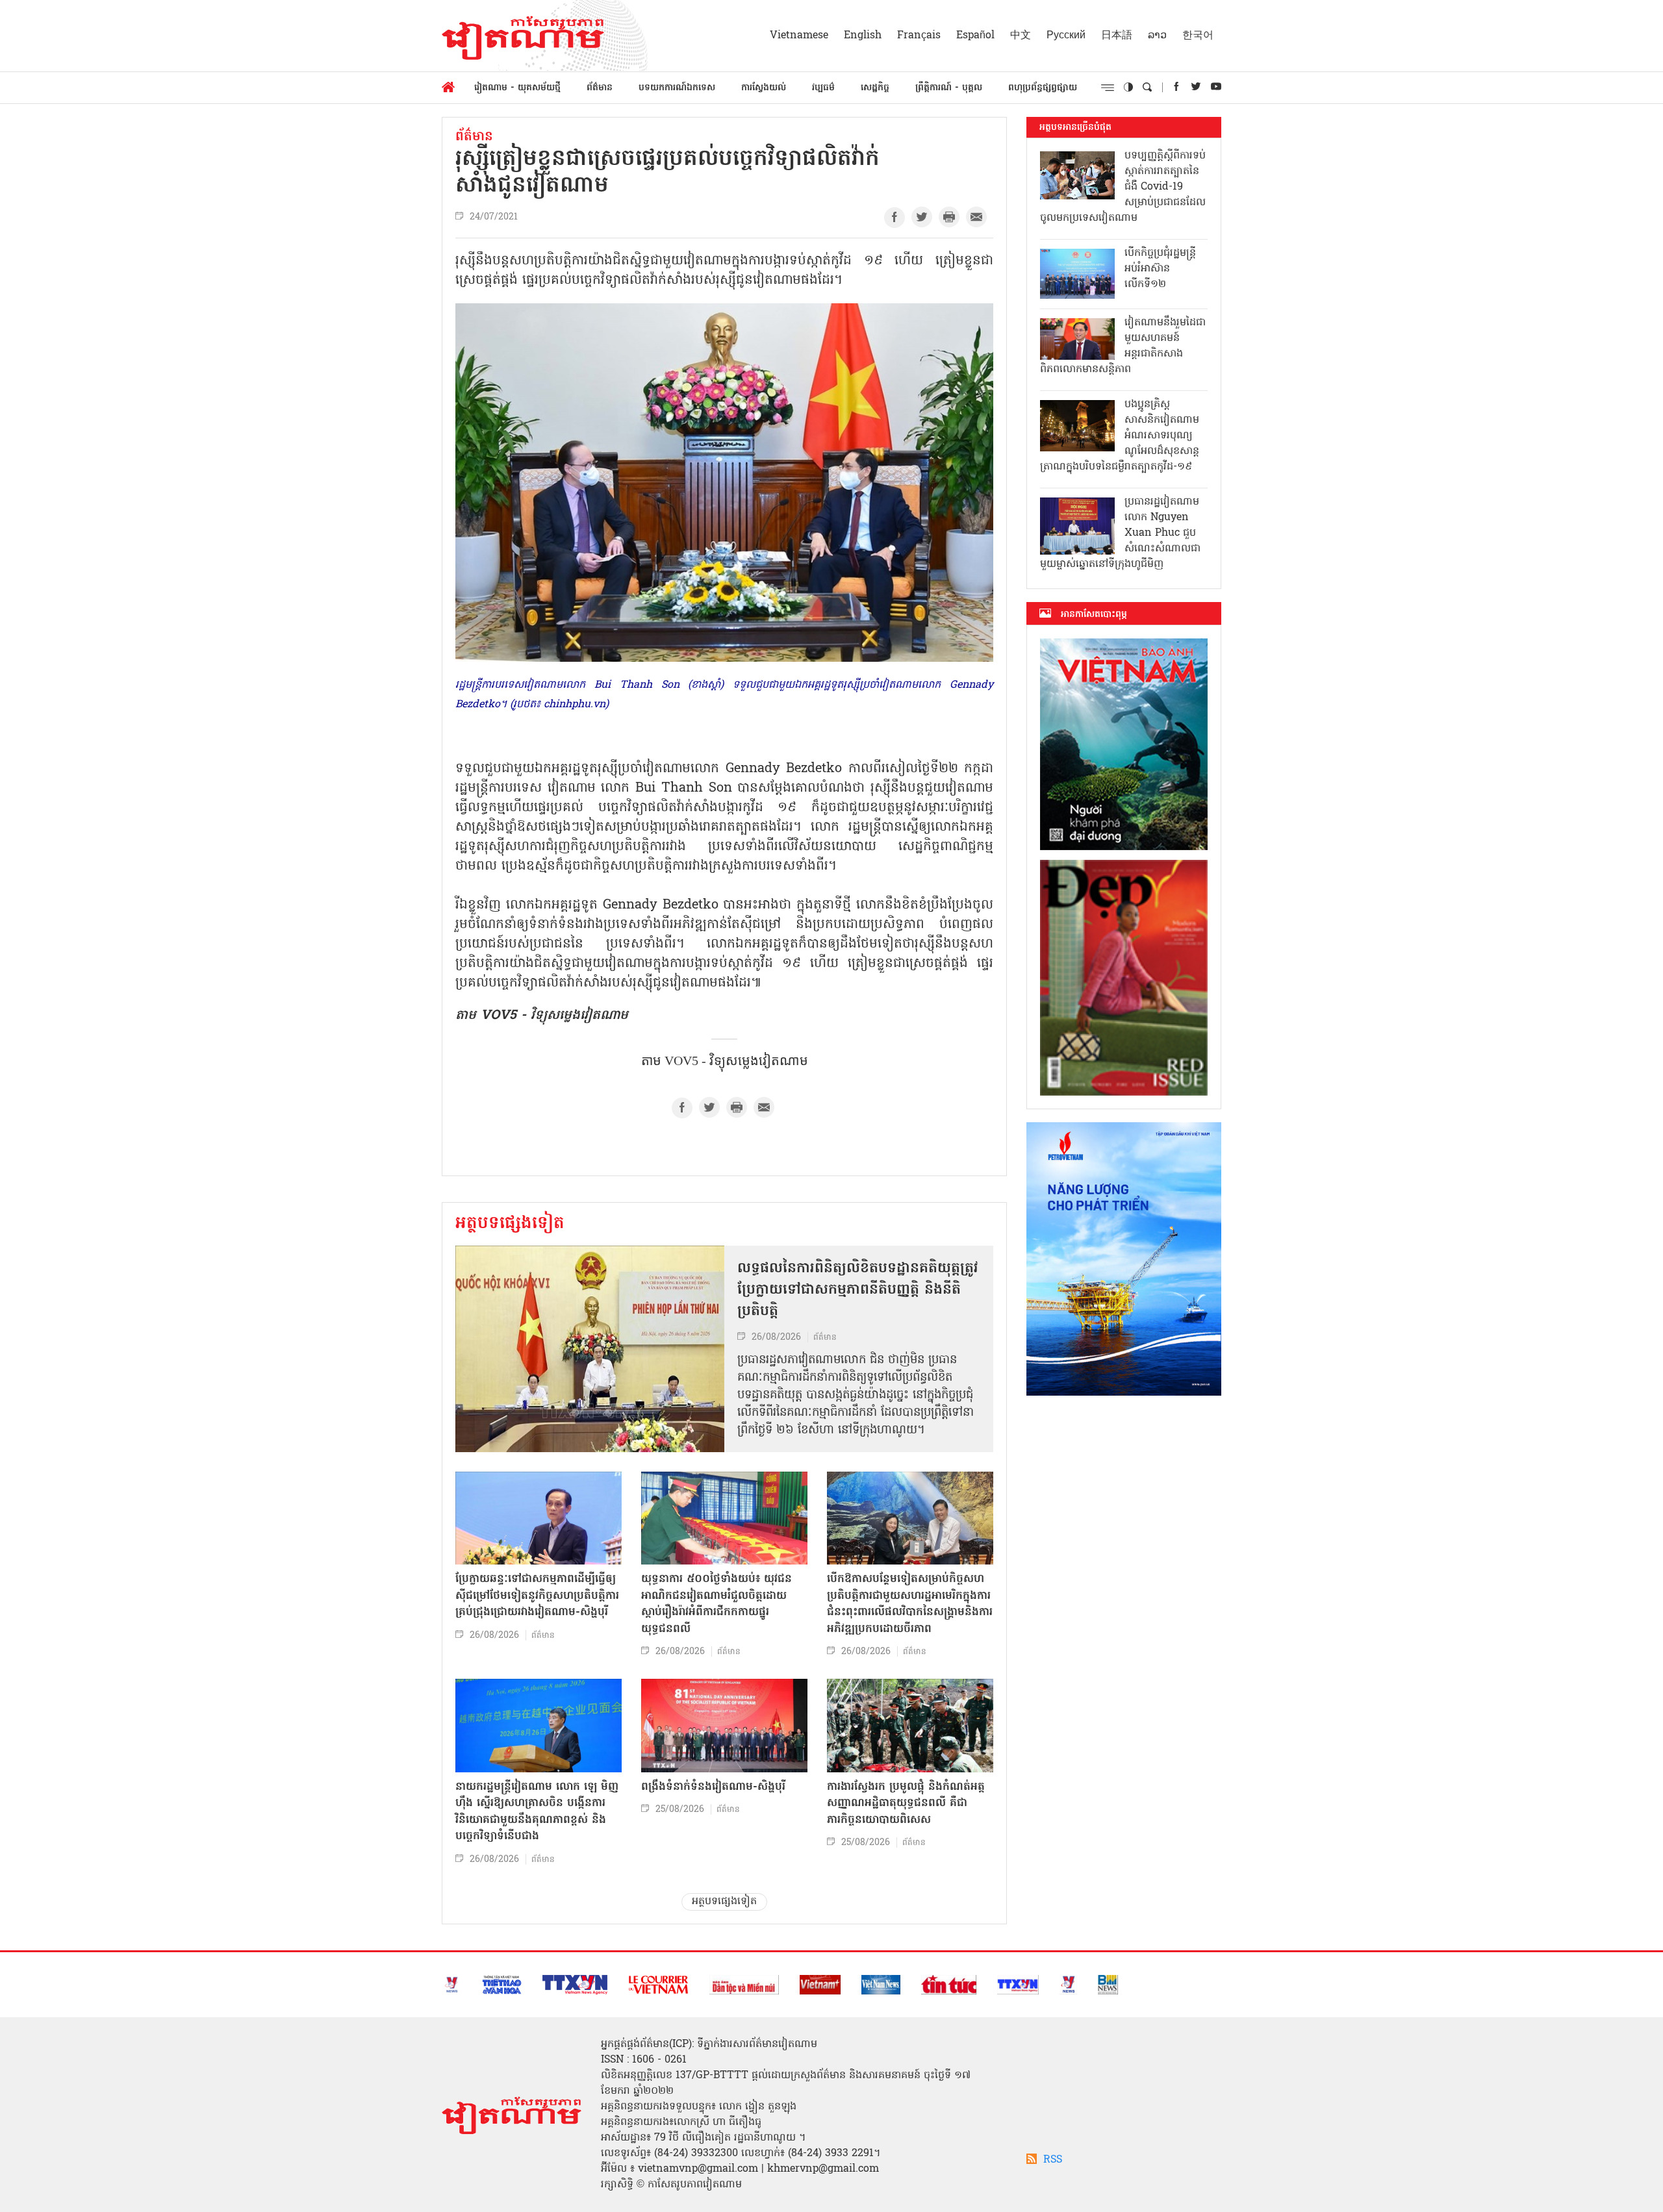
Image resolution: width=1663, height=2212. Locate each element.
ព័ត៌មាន (600, 88)
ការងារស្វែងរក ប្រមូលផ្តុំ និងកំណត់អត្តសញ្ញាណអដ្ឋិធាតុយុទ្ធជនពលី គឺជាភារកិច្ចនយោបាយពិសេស (906, 1804)
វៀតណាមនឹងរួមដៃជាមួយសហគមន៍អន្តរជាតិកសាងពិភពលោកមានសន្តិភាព (1123, 346)
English (863, 36)
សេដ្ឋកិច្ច (875, 88)
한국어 (1198, 36)
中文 (1021, 36)
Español (975, 36)
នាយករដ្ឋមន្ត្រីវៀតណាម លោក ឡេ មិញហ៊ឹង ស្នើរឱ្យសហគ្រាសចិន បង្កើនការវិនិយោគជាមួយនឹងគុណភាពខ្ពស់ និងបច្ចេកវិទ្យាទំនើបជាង (537, 1812)
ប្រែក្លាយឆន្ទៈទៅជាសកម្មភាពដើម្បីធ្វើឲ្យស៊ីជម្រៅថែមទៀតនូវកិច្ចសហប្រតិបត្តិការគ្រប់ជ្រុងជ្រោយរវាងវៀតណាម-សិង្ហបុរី (537, 1596)
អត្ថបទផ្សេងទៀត (510, 1224)
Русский (1066, 36)
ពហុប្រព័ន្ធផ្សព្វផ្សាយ (1043, 88)
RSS (1053, 2160)
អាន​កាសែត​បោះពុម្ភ (1094, 614)
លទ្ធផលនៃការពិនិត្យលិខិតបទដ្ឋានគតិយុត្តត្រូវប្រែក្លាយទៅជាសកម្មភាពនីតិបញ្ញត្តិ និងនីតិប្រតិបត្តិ (858, 1290)
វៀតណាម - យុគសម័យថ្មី (517, 88)
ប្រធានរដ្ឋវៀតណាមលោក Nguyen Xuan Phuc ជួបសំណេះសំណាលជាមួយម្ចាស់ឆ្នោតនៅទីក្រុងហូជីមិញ (1120, 533)
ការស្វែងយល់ (764, 88)
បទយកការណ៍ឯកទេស (677, 88)
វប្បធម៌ (823, 88)
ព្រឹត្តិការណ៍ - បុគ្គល (949, 88)
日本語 (1117, 36)
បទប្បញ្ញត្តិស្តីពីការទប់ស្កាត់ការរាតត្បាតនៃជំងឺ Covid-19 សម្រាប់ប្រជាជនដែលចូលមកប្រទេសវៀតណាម (1123, 187)
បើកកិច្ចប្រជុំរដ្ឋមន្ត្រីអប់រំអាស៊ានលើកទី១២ (1160, 269)
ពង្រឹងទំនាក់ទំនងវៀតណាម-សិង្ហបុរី (713, 1787)
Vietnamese (799, 36)
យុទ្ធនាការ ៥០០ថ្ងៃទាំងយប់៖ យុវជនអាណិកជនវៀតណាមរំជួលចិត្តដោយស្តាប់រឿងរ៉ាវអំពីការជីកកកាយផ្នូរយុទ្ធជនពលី (717, 1604)
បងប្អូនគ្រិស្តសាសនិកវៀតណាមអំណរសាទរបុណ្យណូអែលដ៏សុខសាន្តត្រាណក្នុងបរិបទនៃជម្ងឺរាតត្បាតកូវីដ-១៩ (1120, 436)
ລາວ (1157, 36)
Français (919, 36)
